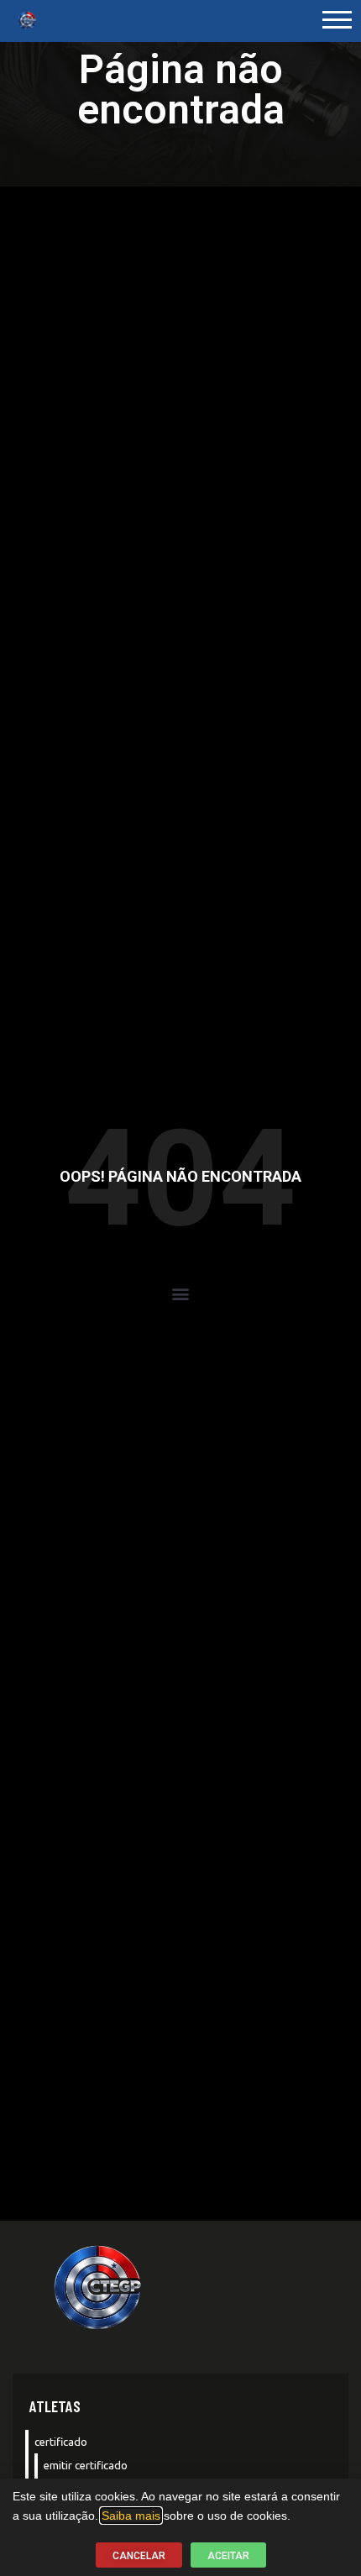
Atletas (55, 2406)
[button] (181, 1294)
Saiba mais (131, 2516)
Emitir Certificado (86, 2465)
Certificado (61, 2442)
